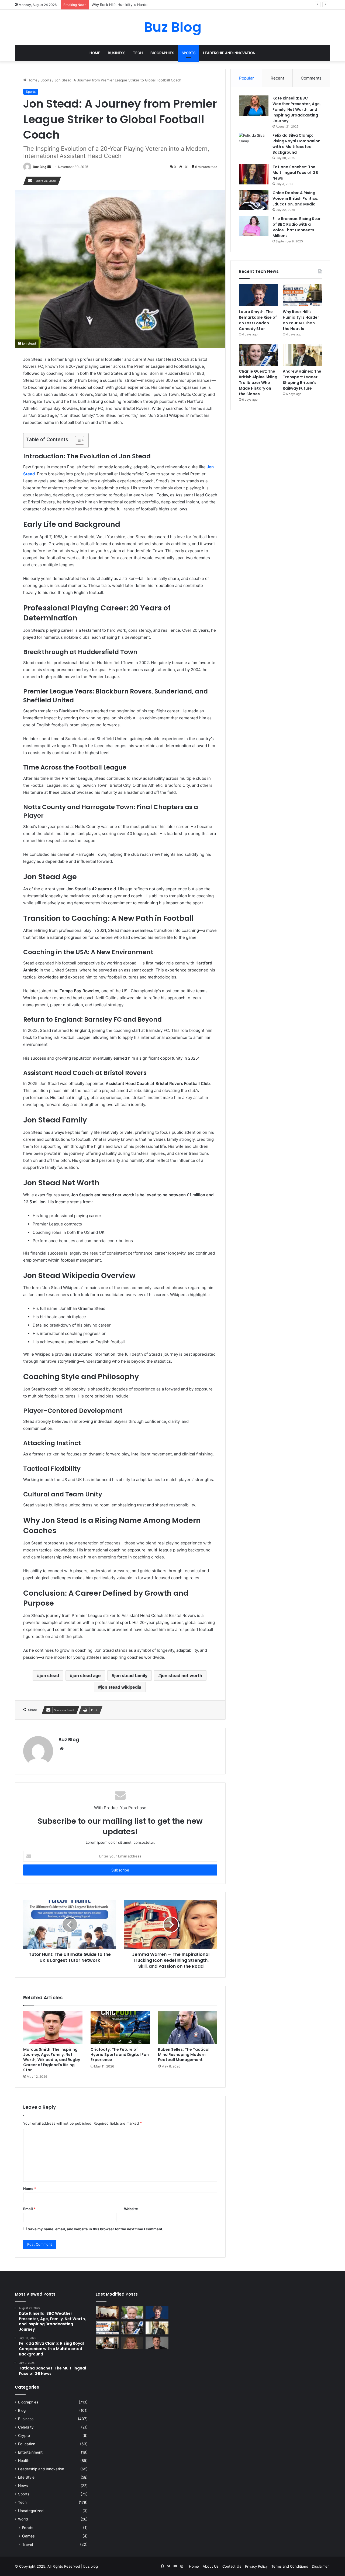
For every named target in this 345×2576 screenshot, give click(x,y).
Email (29, 2209)
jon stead (49, 1675)
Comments (311, 78)
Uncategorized (31, 2511)
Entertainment (30, 2452)
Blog (22, 2410)
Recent (277, 78)
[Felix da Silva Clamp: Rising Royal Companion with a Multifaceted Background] (254, 143)
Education (27, 2444)
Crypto (24, 2436)
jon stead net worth (182, 1675)
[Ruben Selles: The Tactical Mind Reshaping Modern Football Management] (188, 2028)
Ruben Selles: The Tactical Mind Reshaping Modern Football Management (184, 2055)
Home (95, 53)
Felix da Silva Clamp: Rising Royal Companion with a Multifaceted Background (296, 144)
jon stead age (87, 1675)
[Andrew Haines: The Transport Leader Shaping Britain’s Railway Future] (302, 355)
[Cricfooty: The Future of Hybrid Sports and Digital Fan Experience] (120, 2028)
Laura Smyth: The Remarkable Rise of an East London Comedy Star (258, 320)
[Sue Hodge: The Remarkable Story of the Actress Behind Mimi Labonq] (132, 2343)
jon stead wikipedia (121, 1687)
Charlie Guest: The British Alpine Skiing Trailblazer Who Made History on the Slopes (258, 383)
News (23, 2486)
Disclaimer (320, 2566)
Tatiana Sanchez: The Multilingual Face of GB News (295, 173)
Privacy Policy (256, 2566)
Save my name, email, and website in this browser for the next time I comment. (96, 2229)
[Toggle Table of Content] (77, 440)
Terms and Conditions (290, 2566)
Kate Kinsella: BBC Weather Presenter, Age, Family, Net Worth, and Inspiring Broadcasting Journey (297, 109)
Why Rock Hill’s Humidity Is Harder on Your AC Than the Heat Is (145, 5)
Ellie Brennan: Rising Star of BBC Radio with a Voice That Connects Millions (296, 227)
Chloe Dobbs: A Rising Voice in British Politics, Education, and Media (295, 198)
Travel (27, 2544)
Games (28, 2536)
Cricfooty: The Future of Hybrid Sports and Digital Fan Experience (120, 2055)
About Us (211, 2566)
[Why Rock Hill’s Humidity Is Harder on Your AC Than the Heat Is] (302, 295)
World (23, 2519)
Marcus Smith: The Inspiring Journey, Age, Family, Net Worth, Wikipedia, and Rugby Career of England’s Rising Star (52, 2060)
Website (131, 2209)
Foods (28, 2528)
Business (117, 53)
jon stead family (131, 1675)
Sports (189, 53)
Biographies (162, 53)
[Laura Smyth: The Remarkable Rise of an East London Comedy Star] (258, 295)
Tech (138, 53)
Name (30, 2189)
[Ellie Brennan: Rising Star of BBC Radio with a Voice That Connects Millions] (254, 226)
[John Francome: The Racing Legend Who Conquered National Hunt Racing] (132, 2313)
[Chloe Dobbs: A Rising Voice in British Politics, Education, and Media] (254, 200)
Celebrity (26, 2427)
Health (24, 2461)
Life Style (26, 2477)
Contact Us (232, 2566)
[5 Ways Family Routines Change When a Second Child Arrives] (107, 2343)
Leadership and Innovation (229, 53)
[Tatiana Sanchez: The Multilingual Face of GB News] (254, 174)
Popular (246, 78)
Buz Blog (40, 167)
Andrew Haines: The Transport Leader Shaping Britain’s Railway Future (302, 380)
